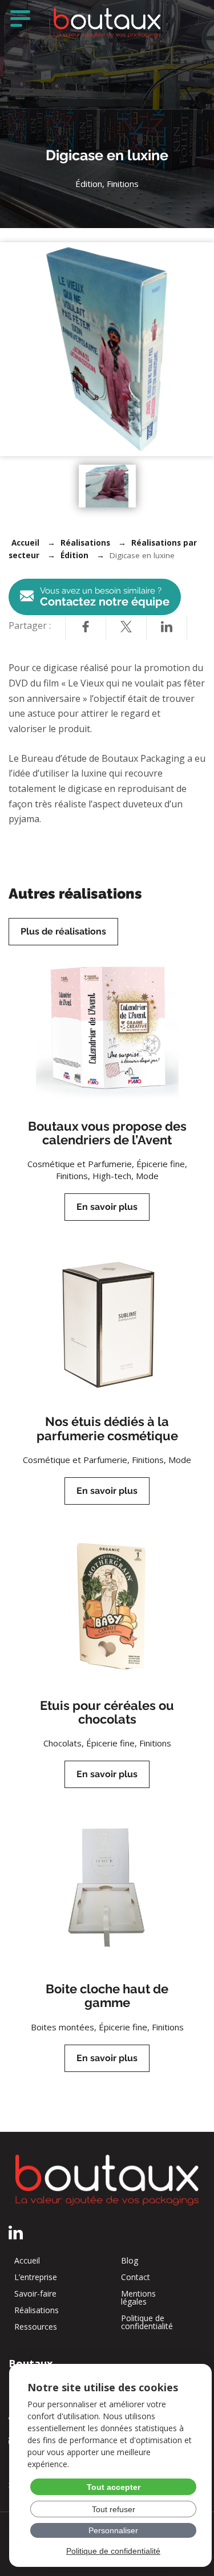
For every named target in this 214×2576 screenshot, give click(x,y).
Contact (136, 2277)
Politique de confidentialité (147, 2322)
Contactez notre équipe (105, 597)
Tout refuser (114, 2509)
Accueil (25, 543)
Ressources (36, 2327)
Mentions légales (138, 2298)
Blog (130, 2261)
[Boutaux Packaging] (107, 23)
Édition (74, 555)
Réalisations (85, 543)
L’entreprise (36, 2277)
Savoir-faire (35, 2294)
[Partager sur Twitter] (126, 628)
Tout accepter (114, 2487)
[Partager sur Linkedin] (167, 628)
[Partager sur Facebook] (86, 628)
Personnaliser (113, 2530)
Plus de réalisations (63, 931)
